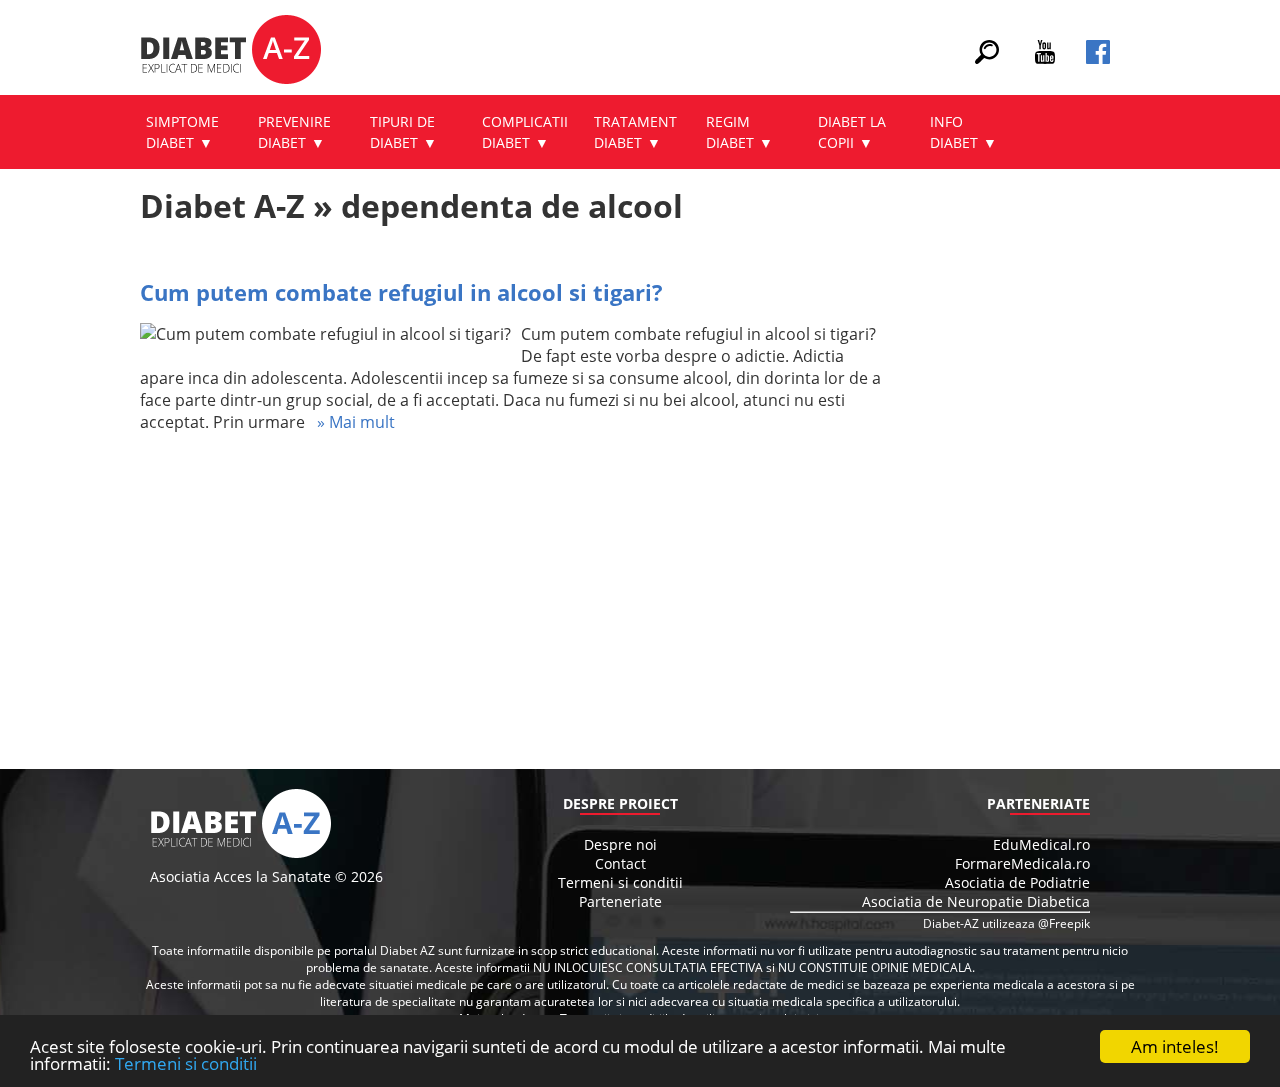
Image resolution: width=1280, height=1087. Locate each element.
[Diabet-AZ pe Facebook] (1098, 58)
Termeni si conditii (186, 1063)
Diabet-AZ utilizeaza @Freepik (1006, 923)
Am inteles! (1175, 1046)
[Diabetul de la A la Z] (230, 52)
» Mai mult (350, 422)
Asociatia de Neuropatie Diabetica (976, 901)
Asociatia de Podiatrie (1017, 882)
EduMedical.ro (1041, 844)
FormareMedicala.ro (1022, 863)
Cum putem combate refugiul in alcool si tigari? (401, 292)
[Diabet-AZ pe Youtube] (1045, 58)
